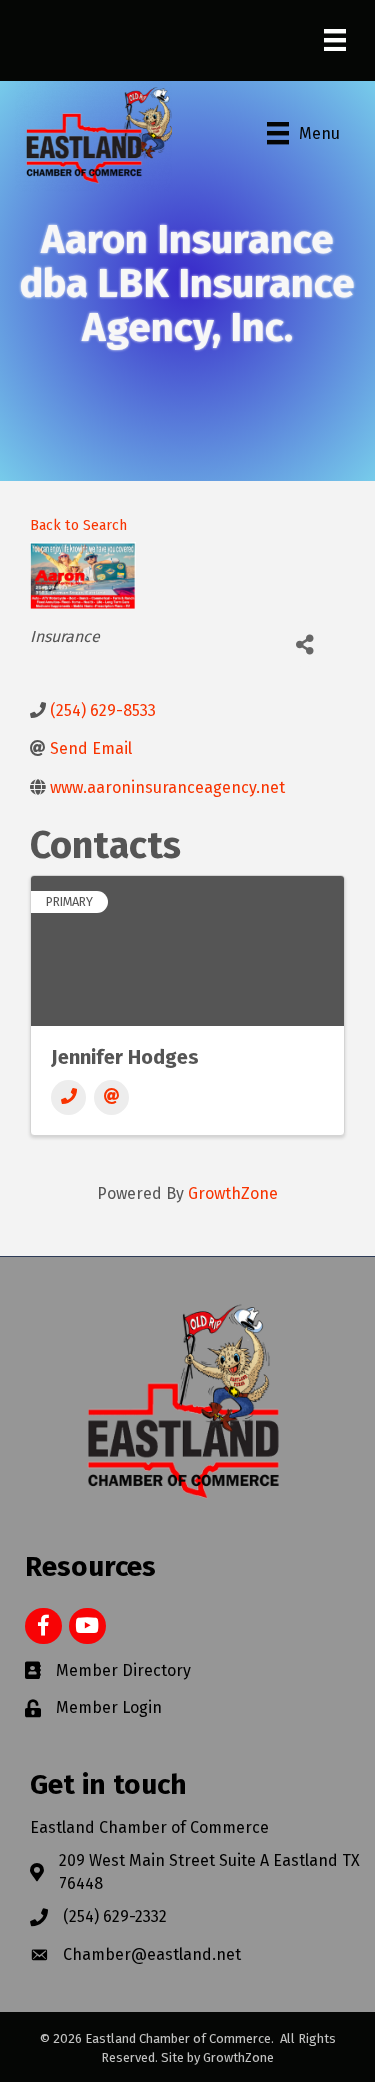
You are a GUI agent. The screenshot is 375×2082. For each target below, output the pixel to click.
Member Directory (123, 1670)
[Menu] (335, 40)
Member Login (109, 1707)
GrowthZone (233, 1193)
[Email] (111, 1097)
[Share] (304, 644)
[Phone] (68, 1097)
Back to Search (78, 525)
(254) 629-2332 (115, 1916)
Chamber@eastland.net (152, 1954)
